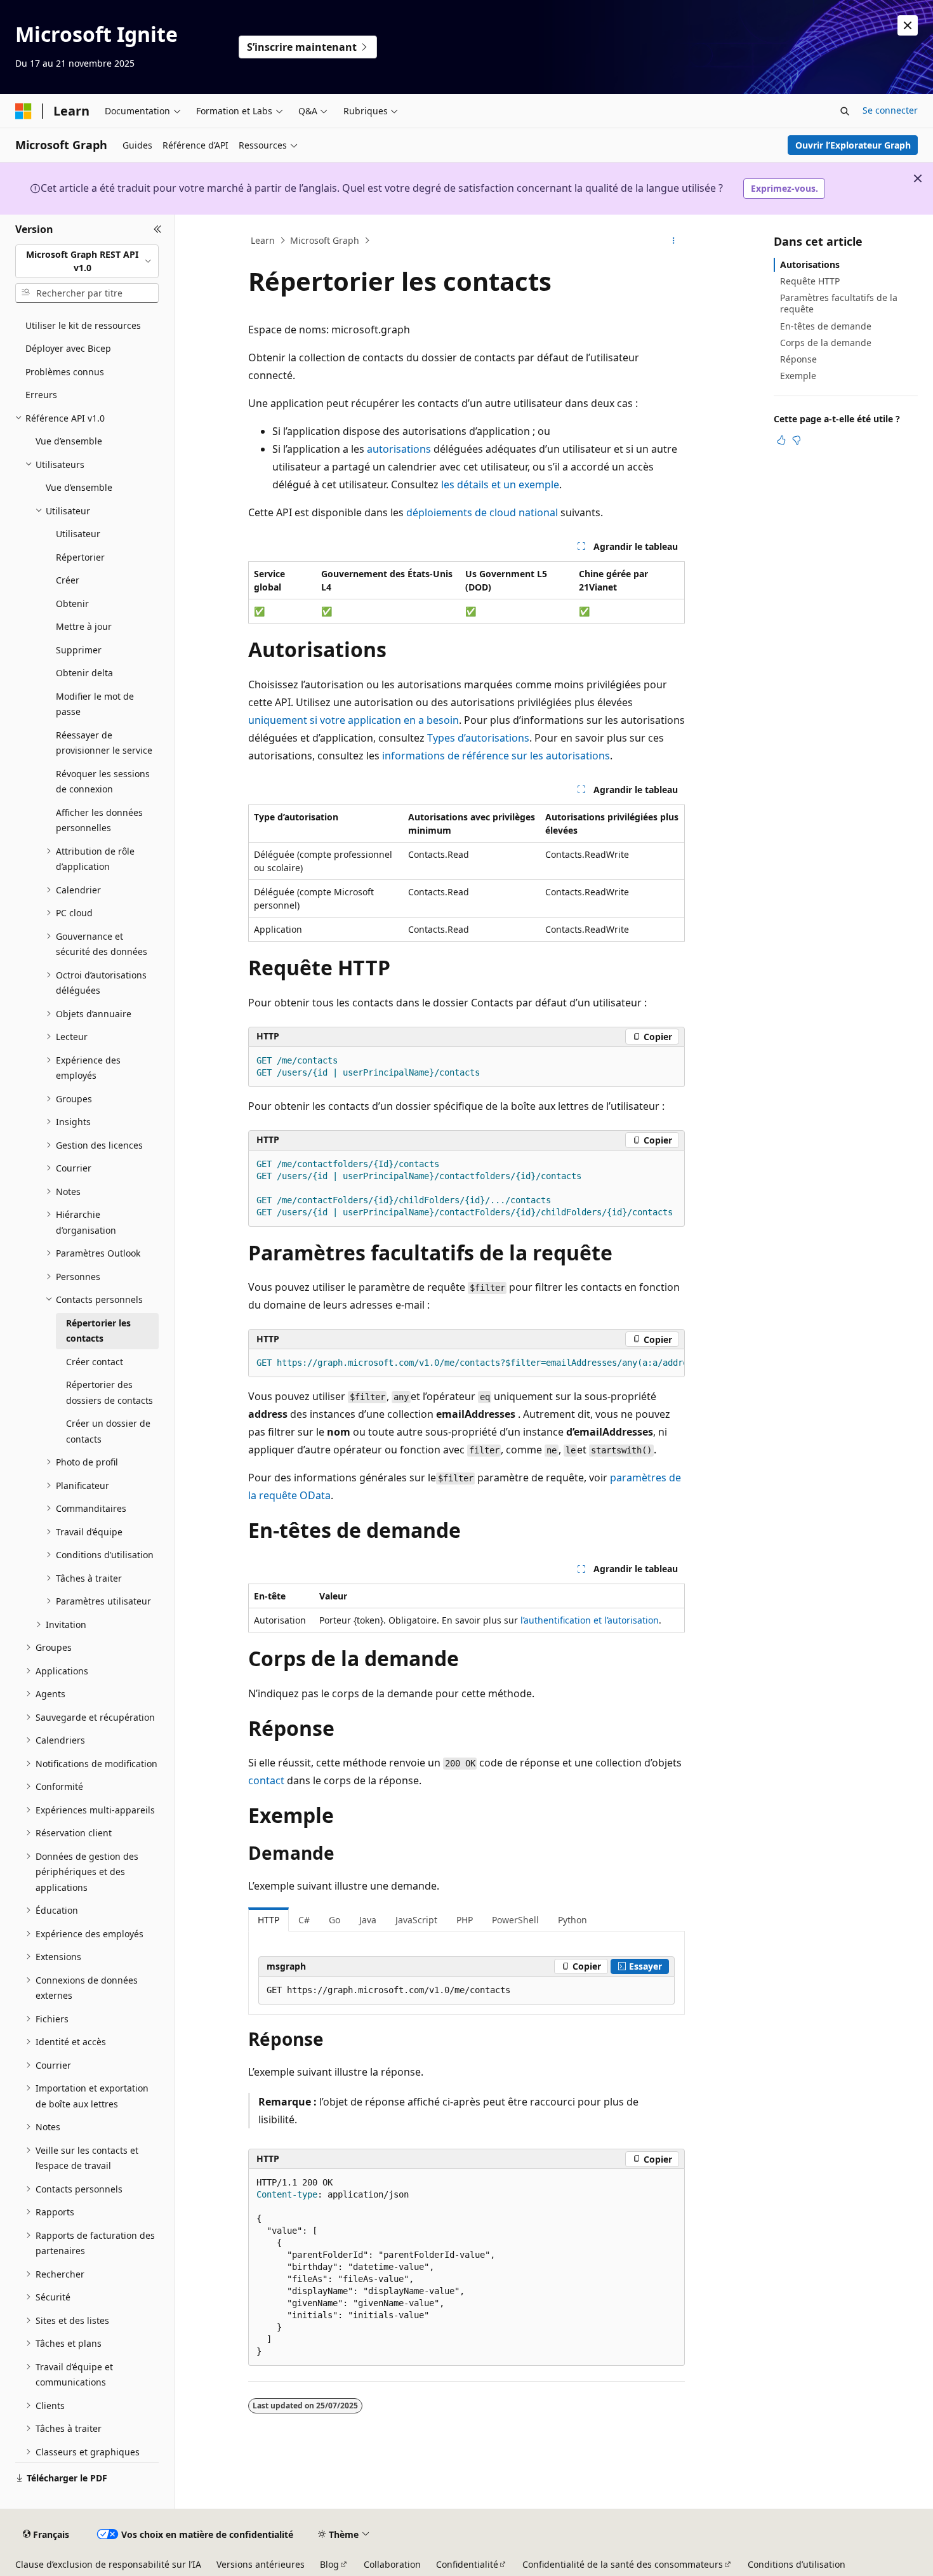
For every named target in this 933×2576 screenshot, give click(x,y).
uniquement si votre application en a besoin (354, 720)
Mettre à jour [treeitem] (84, 626)
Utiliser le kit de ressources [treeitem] (83, 325)
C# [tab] (304, 1920)
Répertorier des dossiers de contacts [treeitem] (109, 1392)
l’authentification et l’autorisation (590, 1620)
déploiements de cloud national (482, 512)
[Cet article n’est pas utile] (797, 440)
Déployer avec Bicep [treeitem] (68, 348)
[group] (466, 1363)
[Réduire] (158, 230)
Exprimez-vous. (784, 188)
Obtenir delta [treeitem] (84, 673)
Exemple (798, 376)
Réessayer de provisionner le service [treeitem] (104, 743)
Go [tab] (334, 1920)
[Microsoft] (23, 111)
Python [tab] (572, 1920)
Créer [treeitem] (68, 580)
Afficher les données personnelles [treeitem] (99, 820)
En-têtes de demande (826, 326)
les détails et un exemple (500, 484)
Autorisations (810, 264)
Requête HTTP (810, 281)
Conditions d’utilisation (797, 2564)
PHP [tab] (465, 1920)
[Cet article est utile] (781, 440)
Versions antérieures (261, 2564)
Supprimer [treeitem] (79, 650)
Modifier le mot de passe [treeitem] (95, 704)
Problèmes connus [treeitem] (65, 372)
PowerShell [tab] (515, 1920)
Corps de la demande (826, 343)
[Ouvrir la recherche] (845, 111)
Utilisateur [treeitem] (78, 534)
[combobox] (87, 261)
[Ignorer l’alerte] (908, 25)
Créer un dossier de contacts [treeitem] (108, 1431)
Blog (329, 2564)
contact (266, 1780)
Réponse (798, 359)
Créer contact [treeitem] (95, 1362)
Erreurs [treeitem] (41, 395)
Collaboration (392, 2564)
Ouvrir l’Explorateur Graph (853, 145)
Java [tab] (368, 1920)
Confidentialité (467, 2564)
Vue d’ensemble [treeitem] (69, 441)
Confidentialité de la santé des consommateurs (623, 2564)
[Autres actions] (674, 241)
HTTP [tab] (268, 1920)
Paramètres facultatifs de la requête (839, 303)
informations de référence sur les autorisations (496, 756)
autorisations (399, 449)
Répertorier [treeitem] (80, 557)
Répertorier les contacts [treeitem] (98, 1331)
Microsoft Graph (325, 240)
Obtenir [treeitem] (72, 604)
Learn (263, 240)
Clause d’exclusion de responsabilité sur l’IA (108, 2564)
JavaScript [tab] (416, 1920)
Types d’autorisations (478, 738)
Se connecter (890, 110)
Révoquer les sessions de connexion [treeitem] (103, 782)
